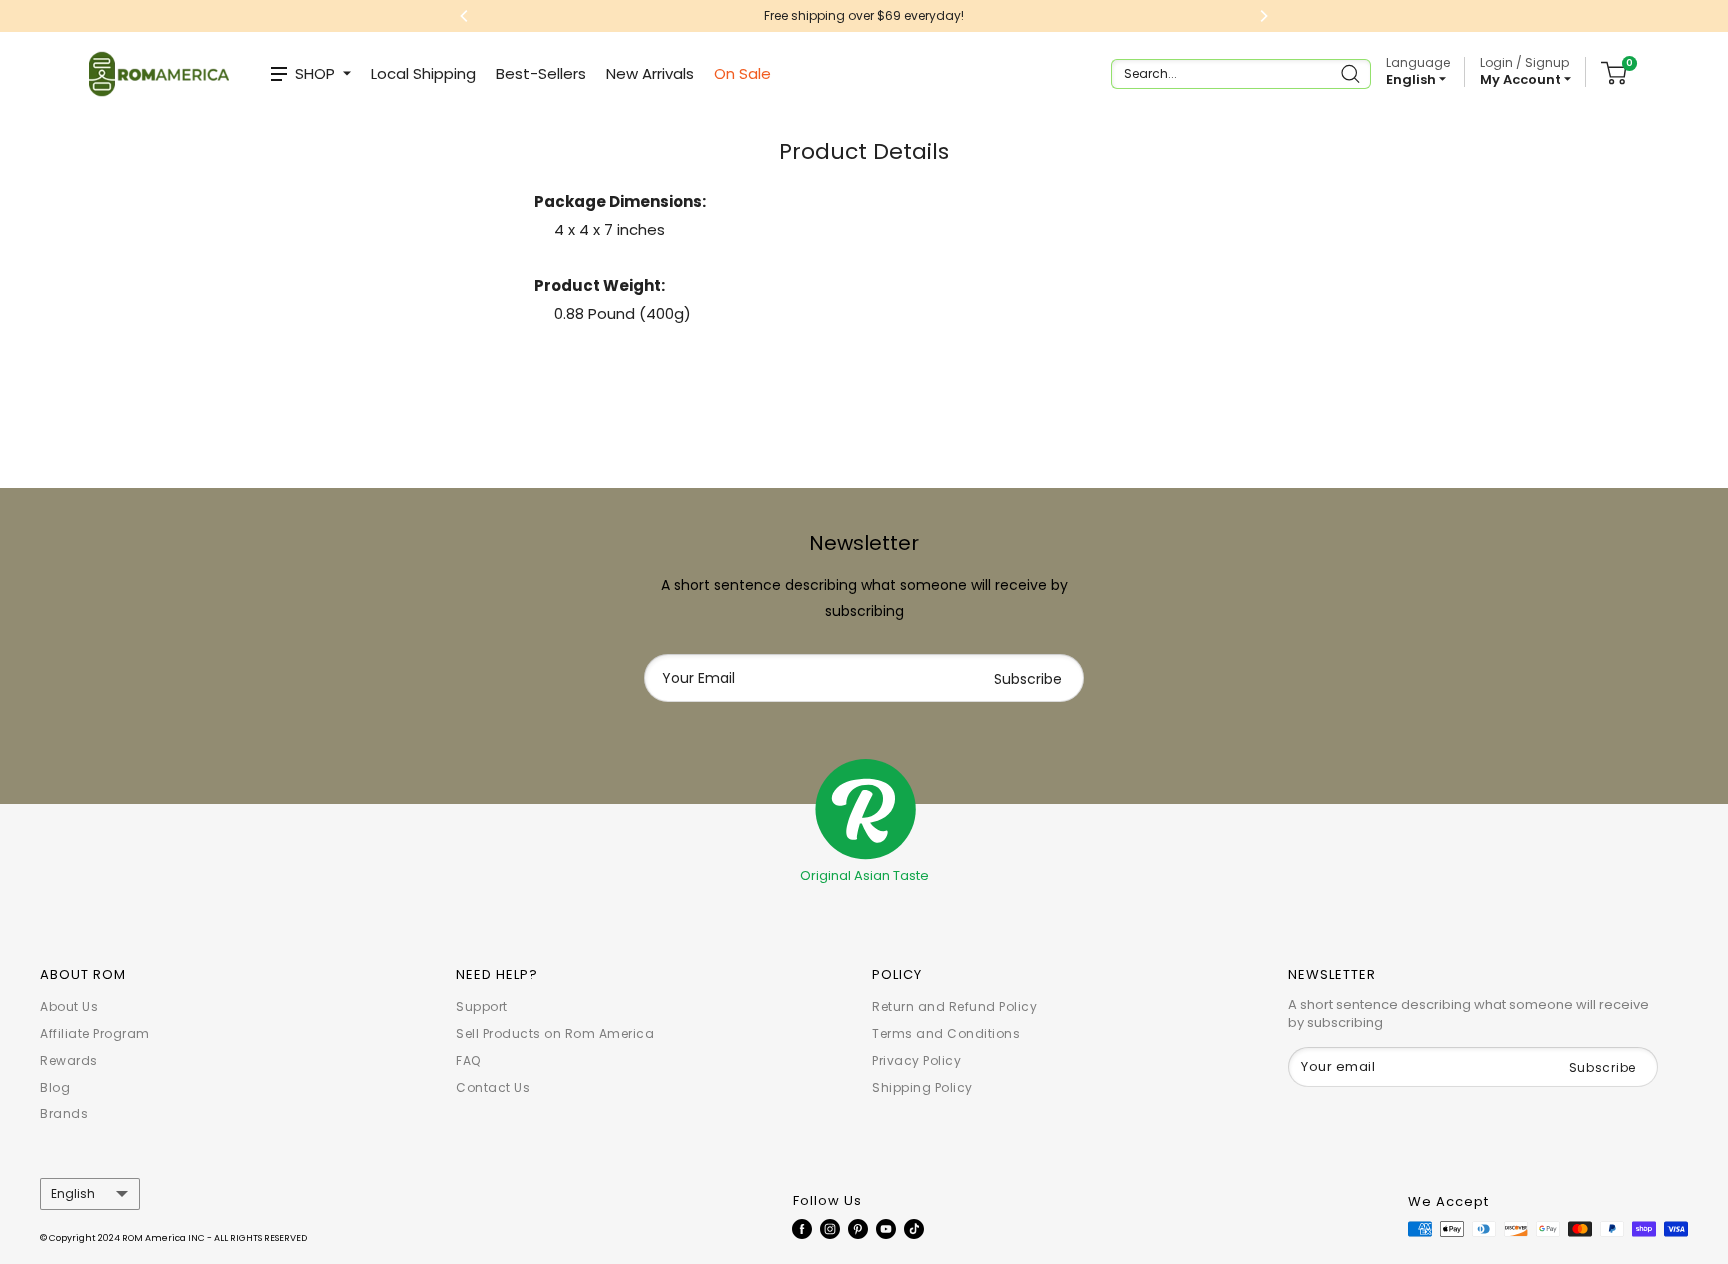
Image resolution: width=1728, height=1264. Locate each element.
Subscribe (1028, 679)
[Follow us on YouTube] (886, 1229)
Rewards (69, 1060)
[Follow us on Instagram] (830, 1229)
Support (482, 1006)
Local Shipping (423, 73)
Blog (55, 1087)
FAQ (468, 1060)
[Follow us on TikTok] (914, 1229)
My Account (1522, 79)
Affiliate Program (95, 1033)
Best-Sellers (541, 73)
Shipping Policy (922, 1087)
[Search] (1352, 74)
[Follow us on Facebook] (802, 1229)
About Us (69, 1006)
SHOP (315, 73)
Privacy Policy (916, 1060)
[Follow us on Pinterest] (858, 1229)
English (73, 1194)
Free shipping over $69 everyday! (615, 15)
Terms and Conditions (946, 1033)
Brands (64, 1113)
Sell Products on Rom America (555, 1033)
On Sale (742, 73)
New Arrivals (650, 73)
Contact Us (493, 1087)
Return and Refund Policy (954, 1006)
